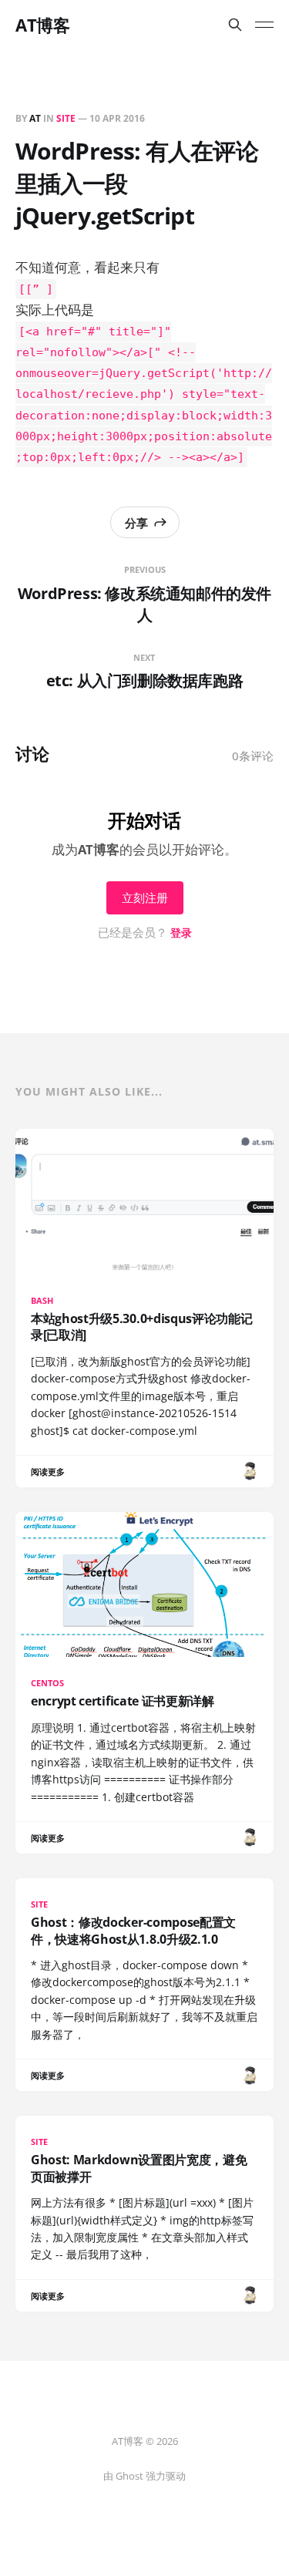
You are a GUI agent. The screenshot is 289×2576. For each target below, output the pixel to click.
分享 (136, 523)
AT (35, 118)
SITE (66, 118)
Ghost (129, 2476)
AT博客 (42, 25)
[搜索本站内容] (235, 25)
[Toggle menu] (264, 25)
